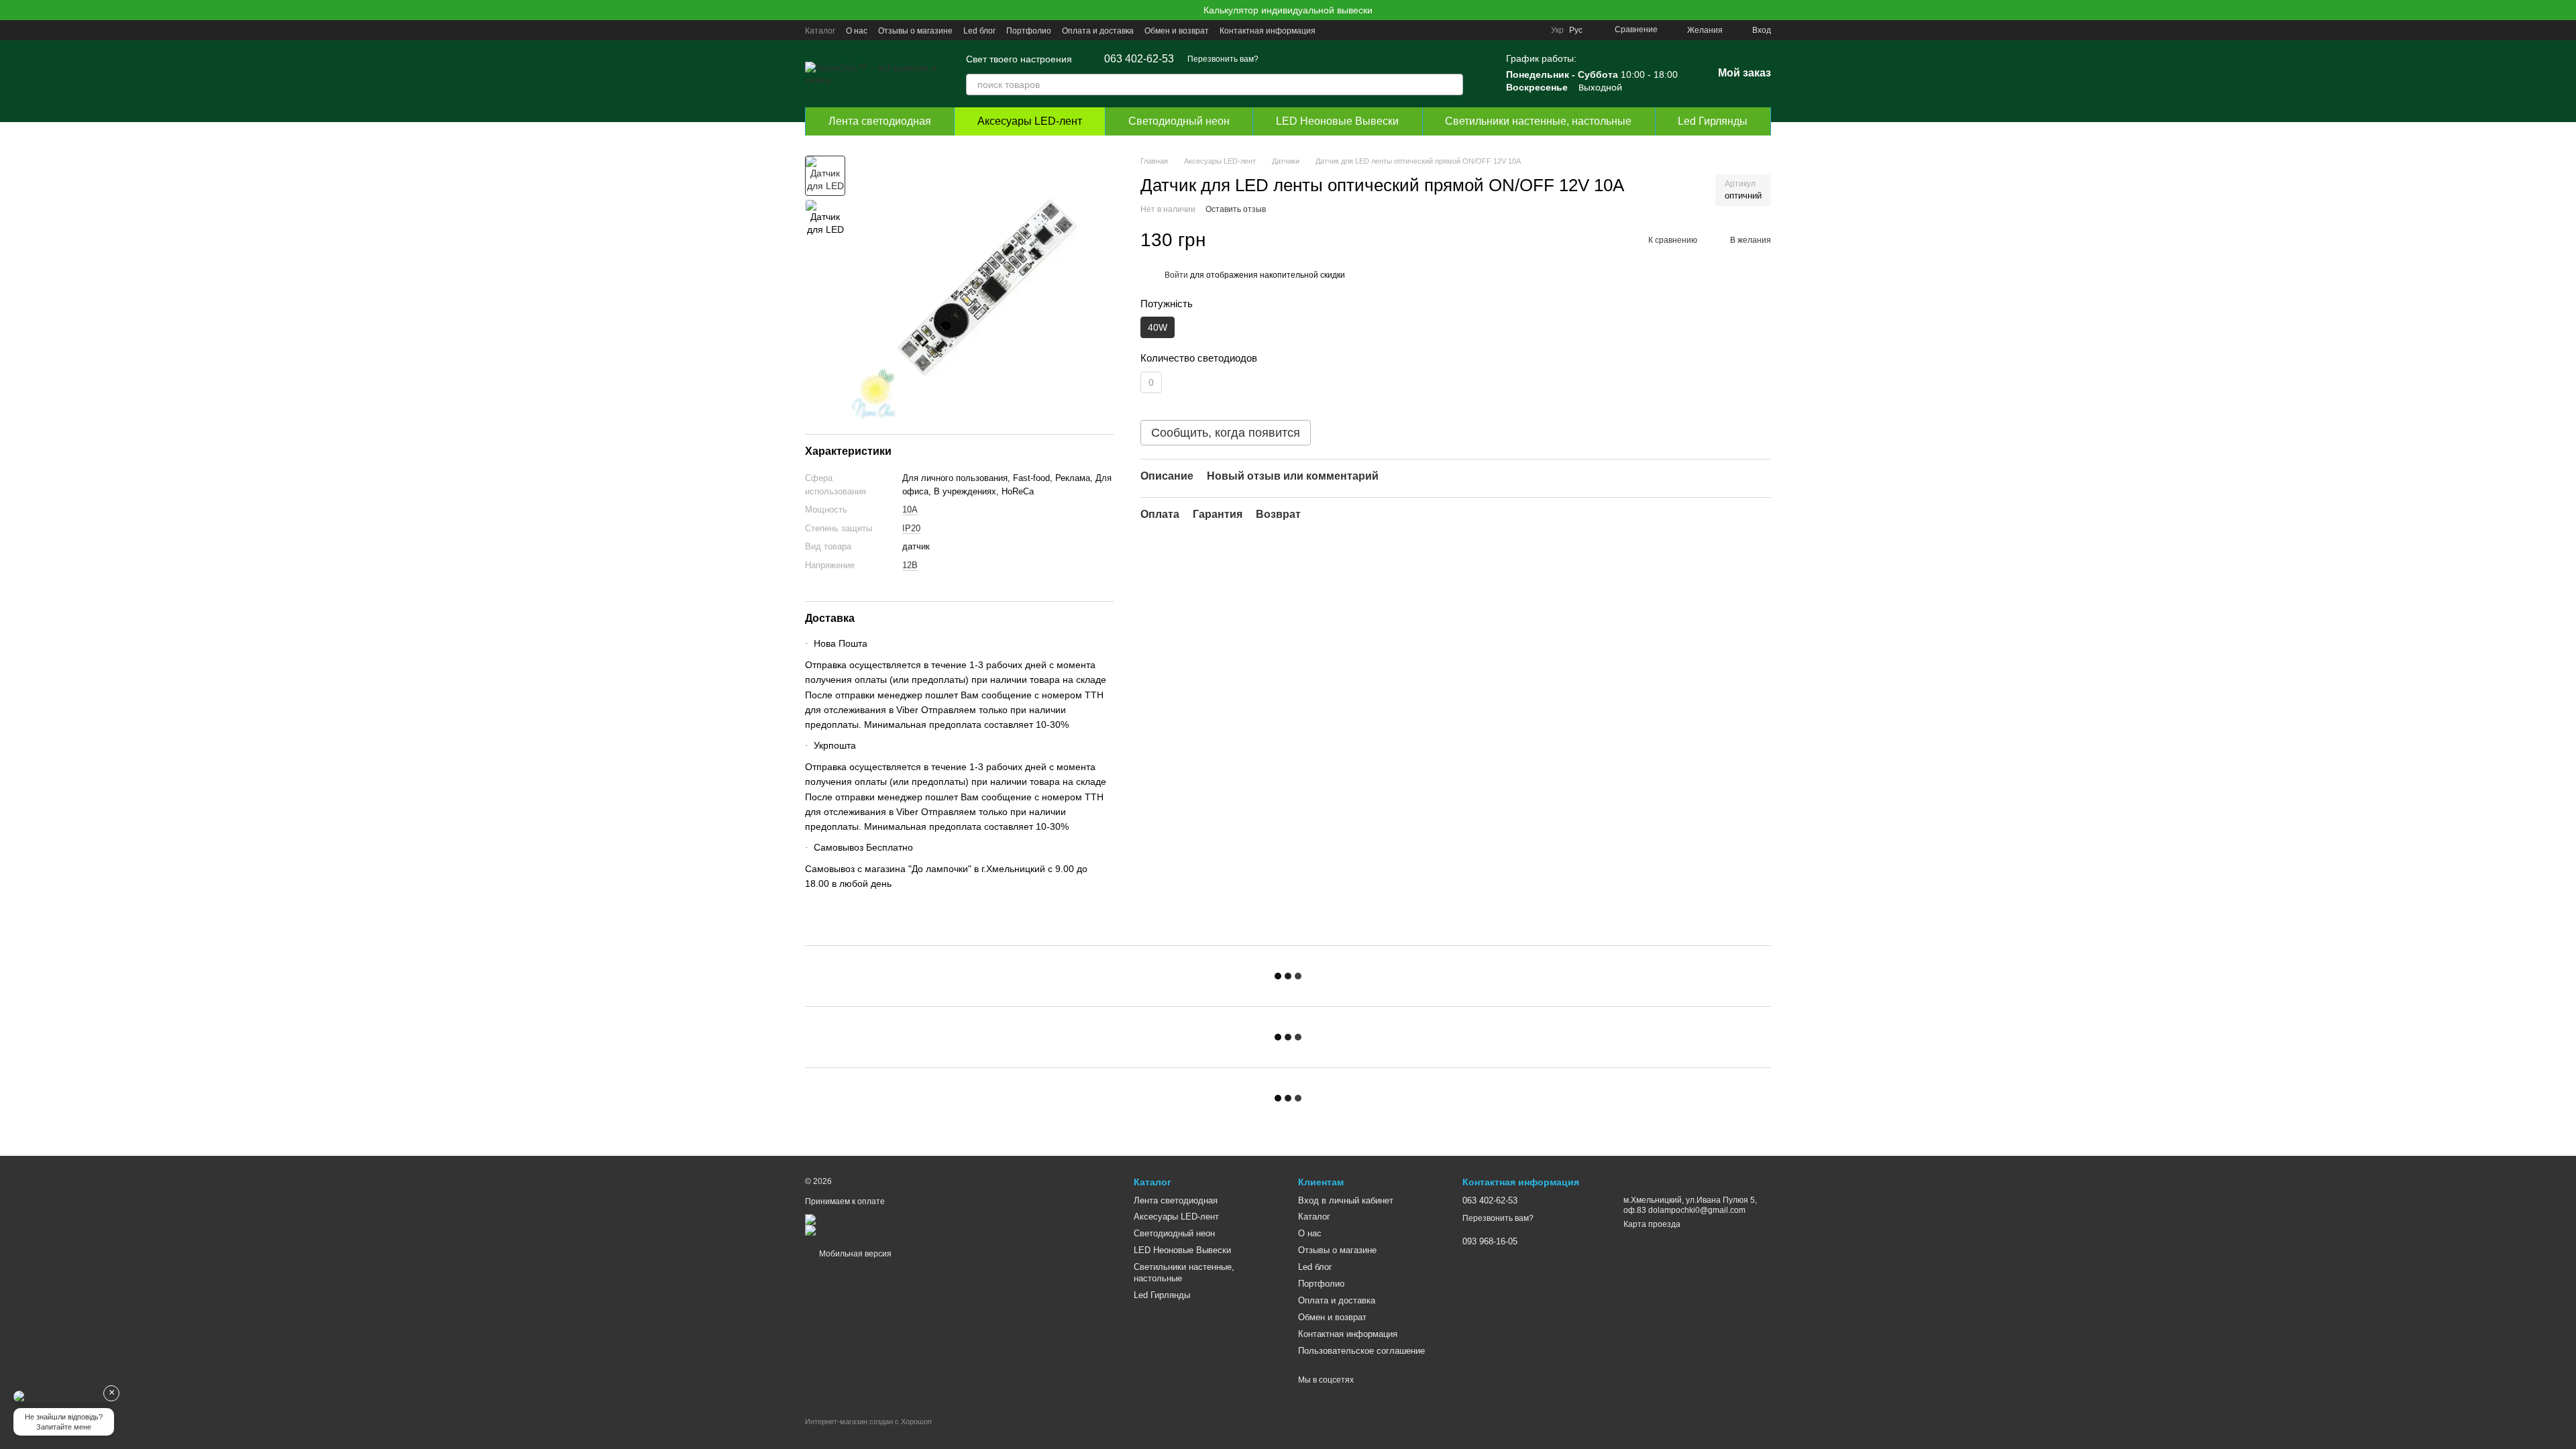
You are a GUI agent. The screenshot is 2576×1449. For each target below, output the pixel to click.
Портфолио (1029, 31)
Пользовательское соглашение (1361, 1351)
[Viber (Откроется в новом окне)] (1516, 30)
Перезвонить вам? (1223, 59)
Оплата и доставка (1098, 31)
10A (910, 509)
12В (910, 565)
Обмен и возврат (1177, 31)
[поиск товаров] (1452, 85)
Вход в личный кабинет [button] (1346, 1200)
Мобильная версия (854, 1254)
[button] (2565, 10)
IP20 (911, 528)
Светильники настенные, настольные (1538, 121)
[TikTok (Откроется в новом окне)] (1468, 30)
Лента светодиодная (880, 121)
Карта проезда (1652, 1224)
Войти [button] (1176, 275)
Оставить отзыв (1236, 209)
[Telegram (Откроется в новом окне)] (1500, 30)
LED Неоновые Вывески (1337, 121)
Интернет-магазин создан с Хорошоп (868, 1421)
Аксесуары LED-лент (1030, 121)
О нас (857, 31)
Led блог (979, 31)
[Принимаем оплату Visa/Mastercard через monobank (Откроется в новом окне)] (910, 1230)
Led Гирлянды (1713, 121)
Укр (1557, 30)
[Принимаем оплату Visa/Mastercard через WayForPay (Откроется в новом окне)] (912, 1219)
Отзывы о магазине (915, 31)
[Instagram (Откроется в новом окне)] (1452, 30)
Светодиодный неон (1179, 121)
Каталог (820, 31)
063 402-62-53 (1139, 59)
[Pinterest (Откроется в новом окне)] (1532, 30)
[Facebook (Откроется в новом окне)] (1484, 30)
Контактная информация (1268, 31)
